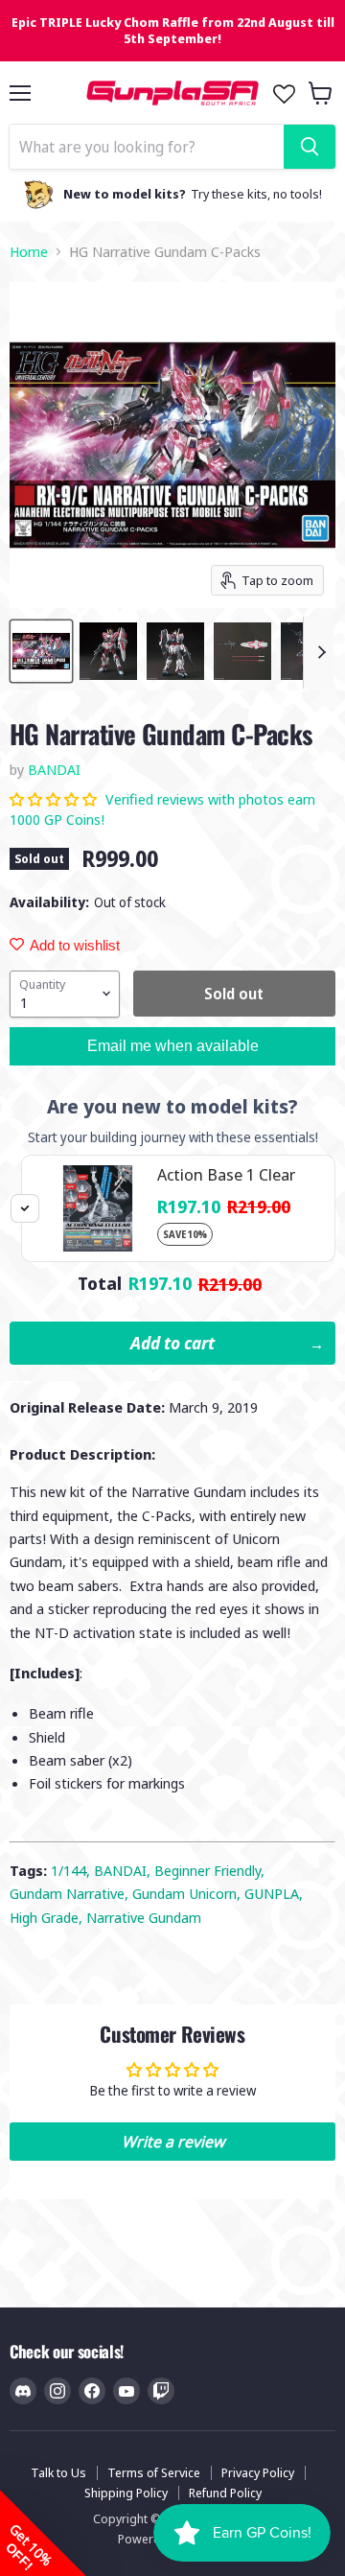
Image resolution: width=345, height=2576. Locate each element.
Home (29, 252)
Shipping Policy (126, 2493)
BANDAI (54, 769)
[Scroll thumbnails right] (318, 653)
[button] (55, 799)
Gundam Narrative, (71, 1893)
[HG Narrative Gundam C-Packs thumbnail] (41, 651)
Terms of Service (154, 2472)
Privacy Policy (258, 2472)
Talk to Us (58, 2472)
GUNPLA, (274, 1893)
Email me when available (173, 1046)
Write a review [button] (173, 2142)
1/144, (72, 1870)
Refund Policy (225, 2493)
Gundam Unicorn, (188, 1893)
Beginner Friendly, (209, 1870)
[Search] (310, 147)
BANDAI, (124, 1870)
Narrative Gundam (144, 1917)
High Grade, (48, 1917)
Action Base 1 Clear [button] (226, 1174)
